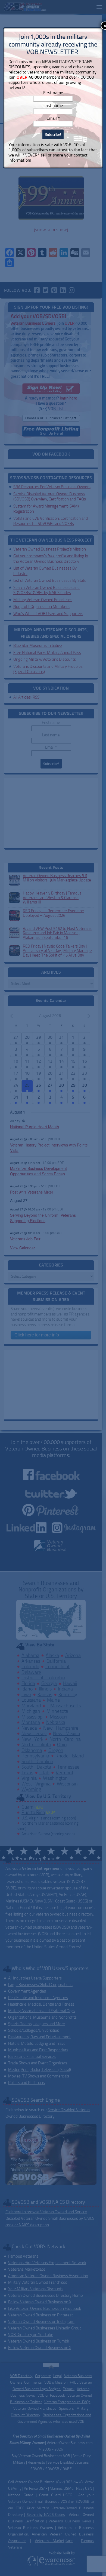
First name (53, 93)
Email (53, 118)
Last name (53, 105)
